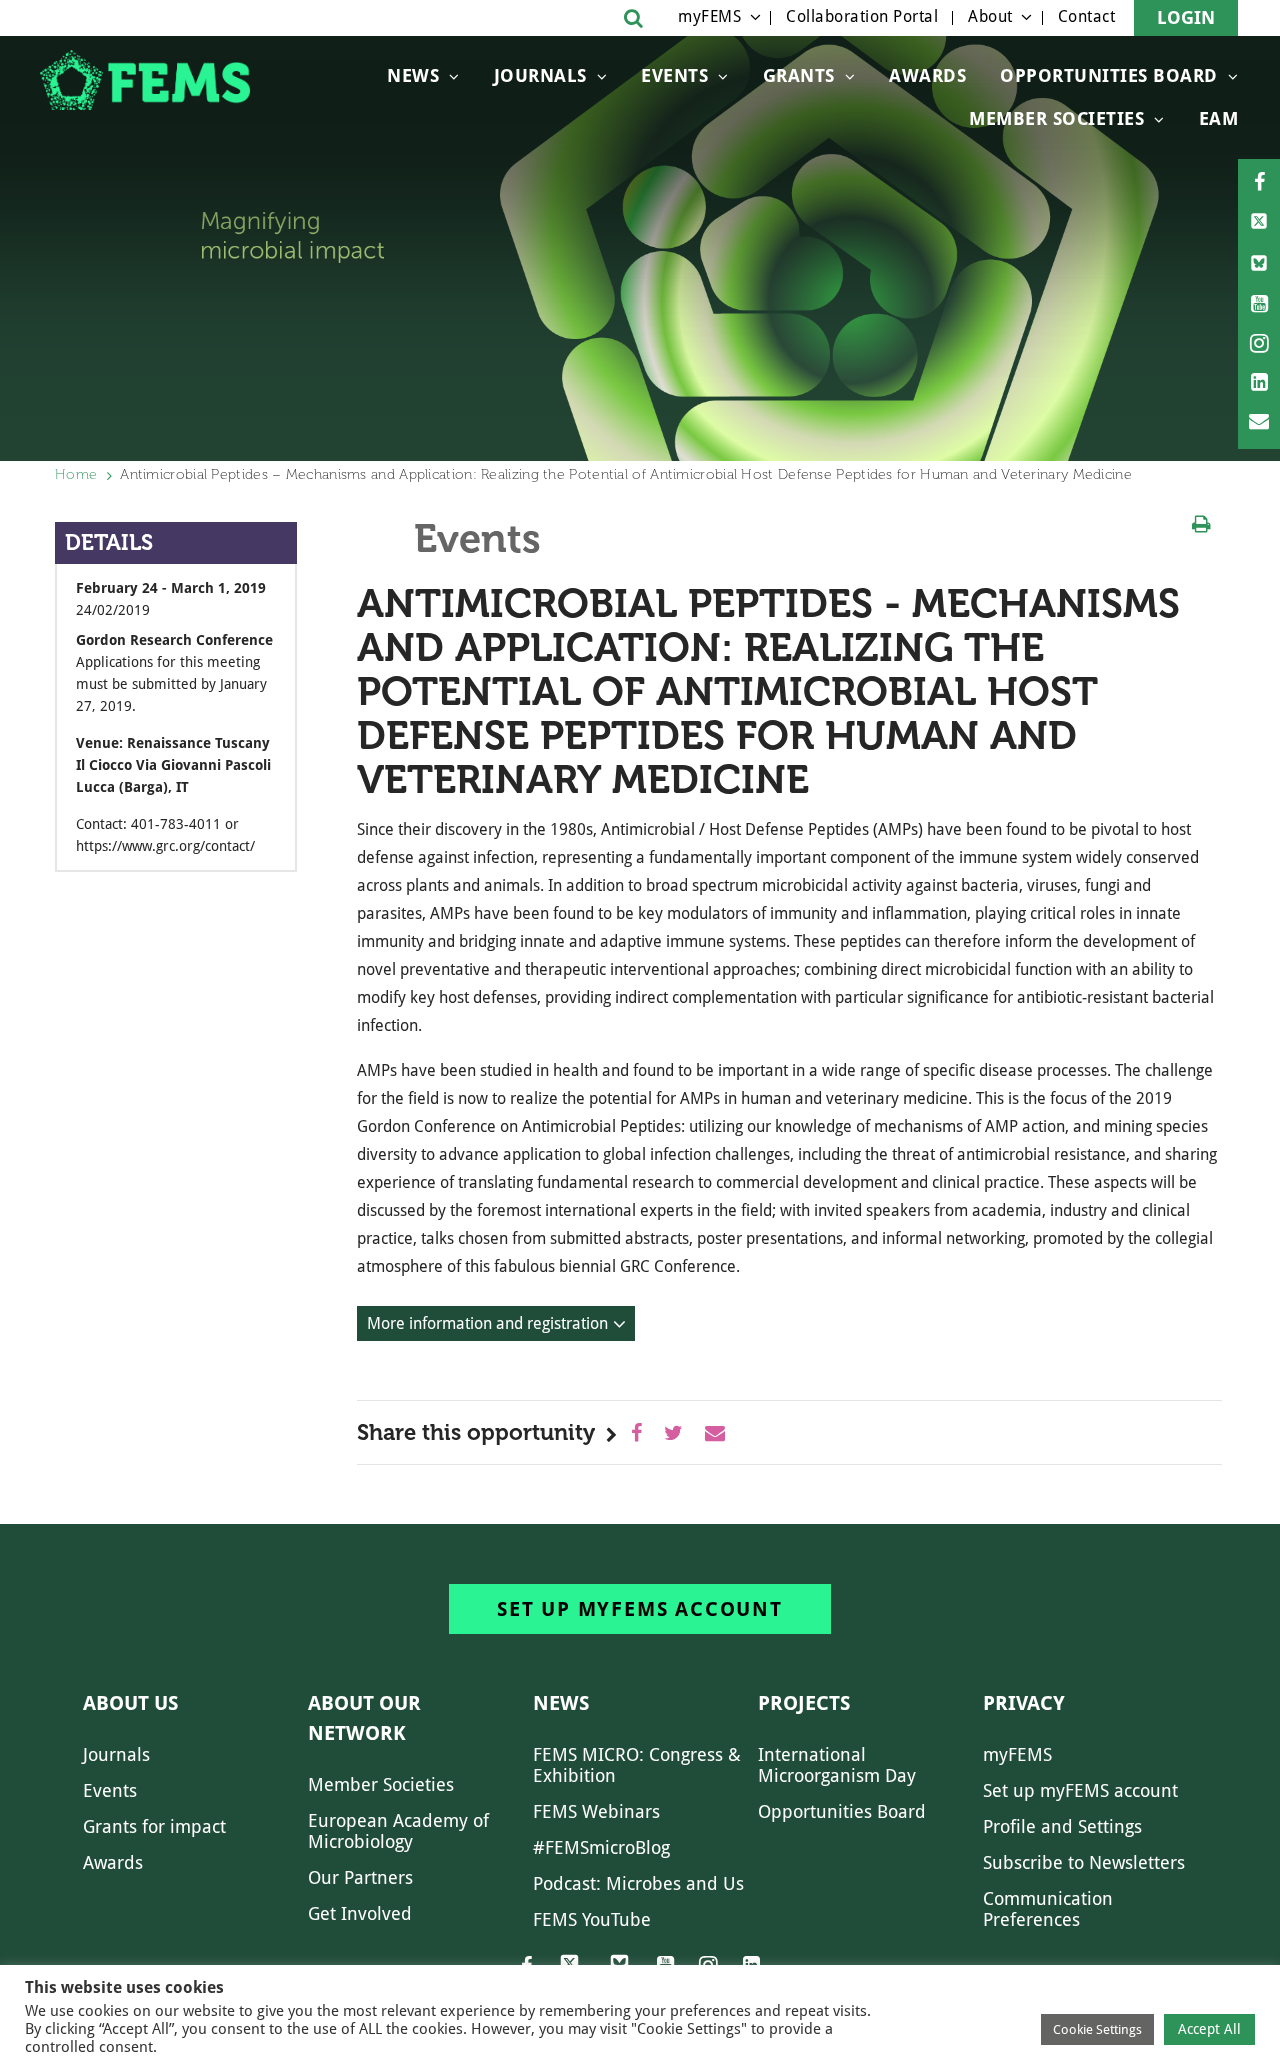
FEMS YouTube (592, 1919)
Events (674, 75)
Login (1186, 17)
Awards (927, 75)
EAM (1219, 118)
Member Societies (1056, 118)
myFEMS (709, 16)
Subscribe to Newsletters (1084, 1862)
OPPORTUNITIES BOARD (1109, 75)
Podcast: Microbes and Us (638, 1883)
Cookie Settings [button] (1097, 2029)
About (990, 16)
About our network (364, 1718)
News (413, 75)
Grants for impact (154, 1826)
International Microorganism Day (837, 1765)
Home (76, 474)
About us (130, 1703)
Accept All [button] (1209, 2029)
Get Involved (360, 1913)
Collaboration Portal (862, 16)
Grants (799, 75)
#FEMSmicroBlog (601, 1847)
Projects (804, 1703)
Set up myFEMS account (640, 1609)
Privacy (1024, 1703)
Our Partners (360, 1877)
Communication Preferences (1048, 1909)
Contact (1087, 16)
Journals (540, 75)
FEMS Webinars (596, 1811)
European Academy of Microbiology (398, 1831)
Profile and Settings (1062, 1826)
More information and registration (487, 1323)
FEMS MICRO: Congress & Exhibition (637, 1765)
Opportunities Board (842, 1811)
